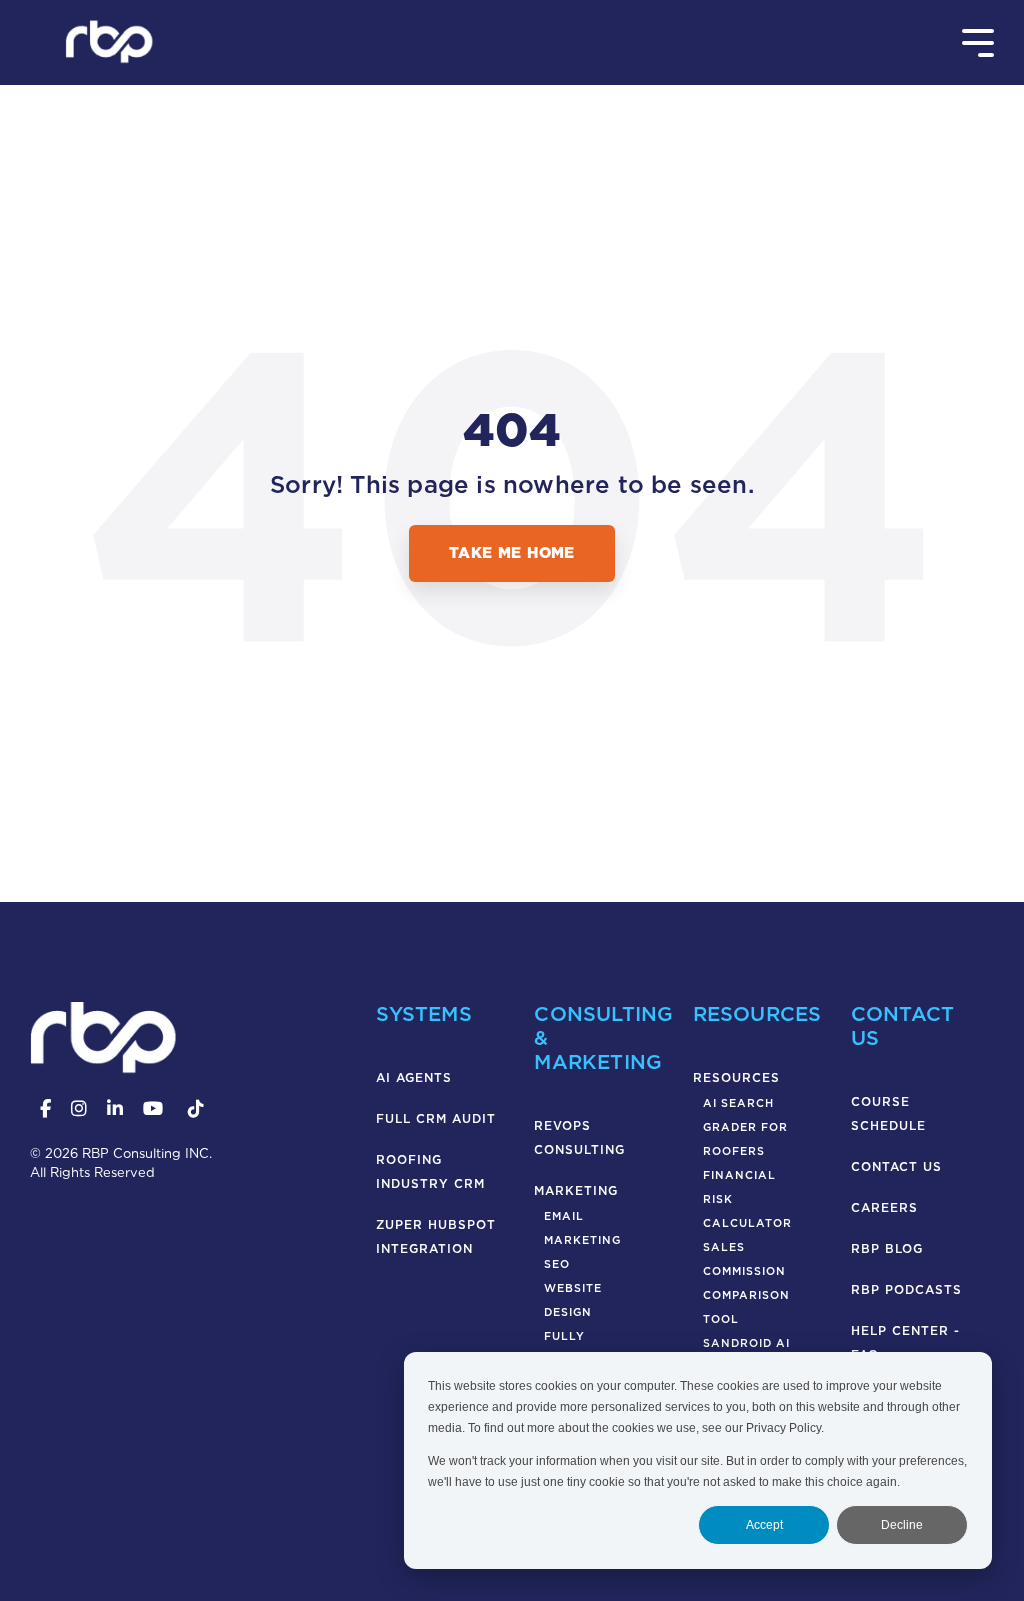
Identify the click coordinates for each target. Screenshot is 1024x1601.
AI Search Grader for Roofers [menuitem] (745, 1127)
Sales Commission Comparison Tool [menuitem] (746, 1283)
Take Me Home (512, 553)
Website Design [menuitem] (573, 1300)
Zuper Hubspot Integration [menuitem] (438, 1236)
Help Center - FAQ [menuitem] (908, 1342)
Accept (764, 1525)
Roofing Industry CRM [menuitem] (430, 1171)
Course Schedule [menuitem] (888, 1113)
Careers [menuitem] (884, 1207)
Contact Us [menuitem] (896, 1166)
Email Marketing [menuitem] (582, 1228)
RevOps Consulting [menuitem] (579, 1137)
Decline (902, 1525)
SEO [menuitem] (557, 1264)
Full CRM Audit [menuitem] (436, 1118)
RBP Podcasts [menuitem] (906, 1289)
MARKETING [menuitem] (576, 1190)
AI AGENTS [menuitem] (414, 1077)
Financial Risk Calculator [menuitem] (747, 1199)
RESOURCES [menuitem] (736, 1077)
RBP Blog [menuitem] (887, 1248)
